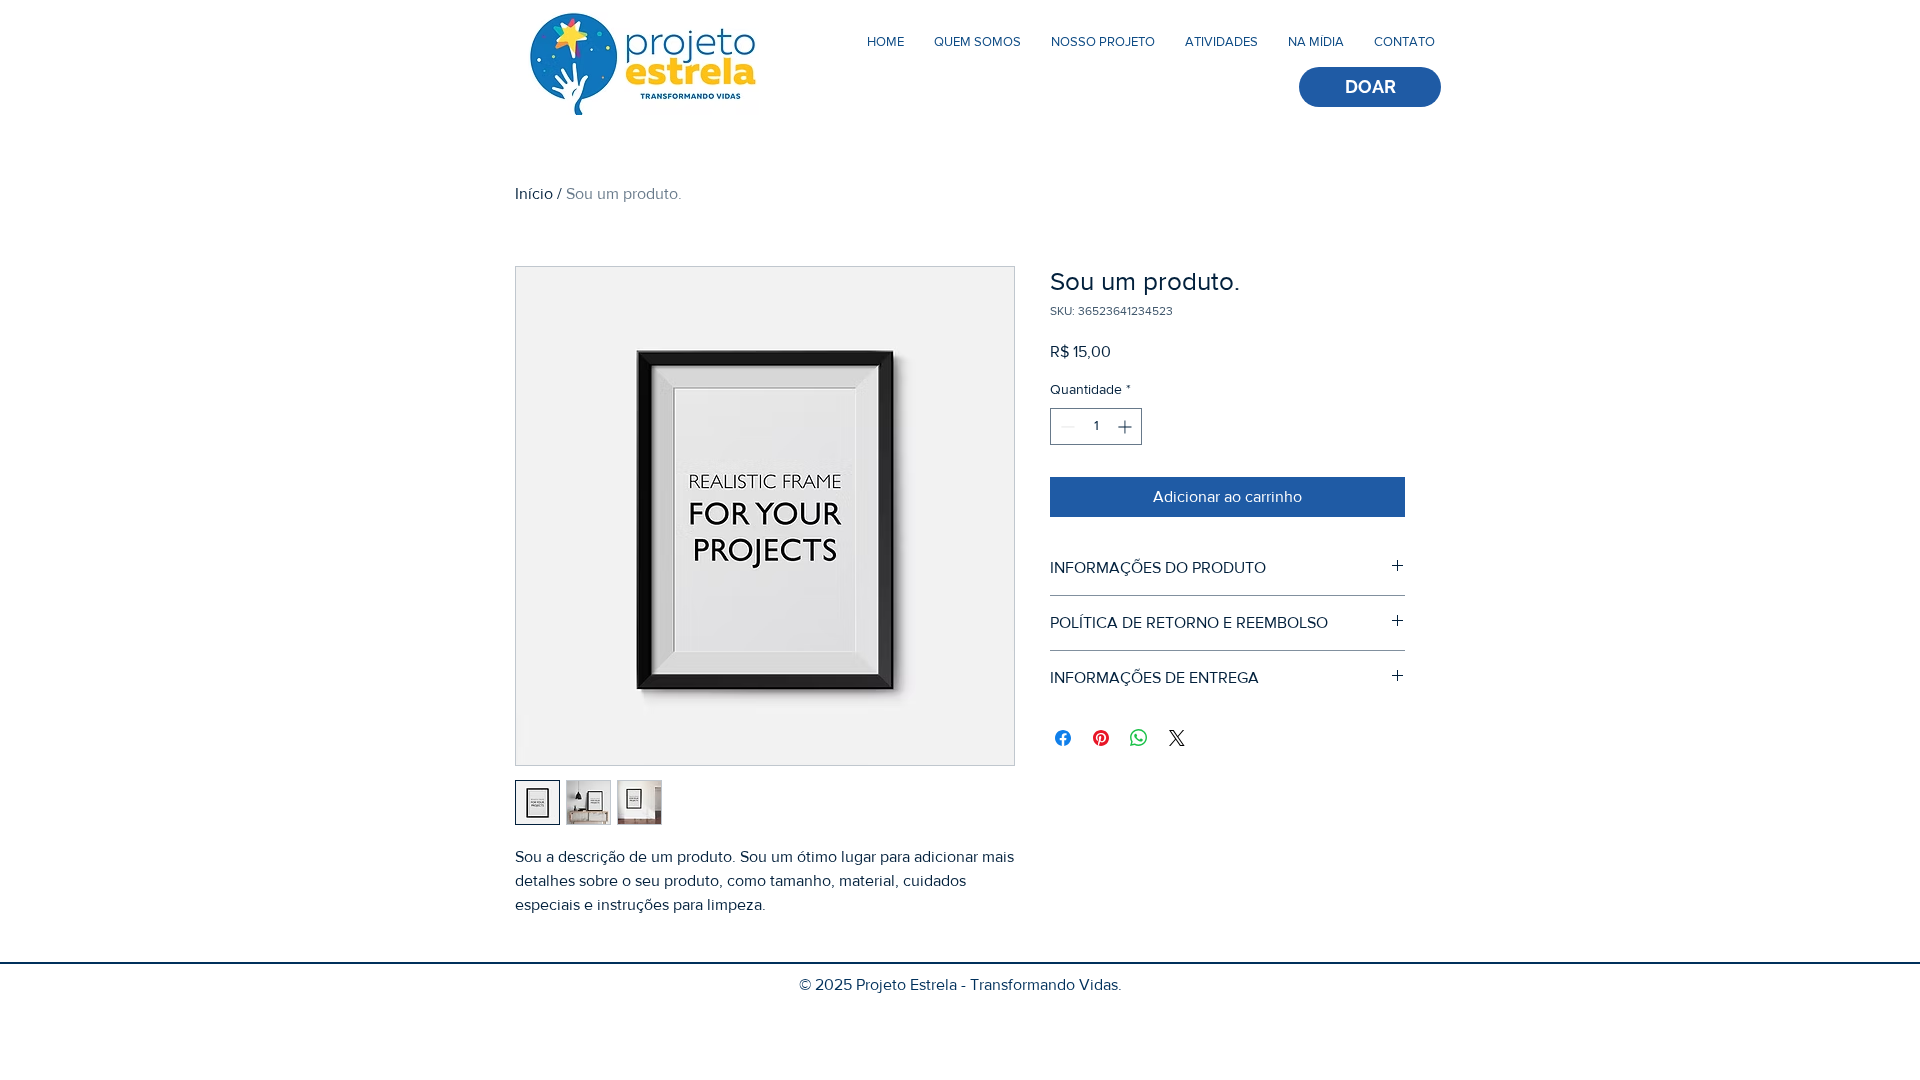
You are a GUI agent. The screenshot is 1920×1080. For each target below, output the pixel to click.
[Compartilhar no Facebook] (1063, 738)
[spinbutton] (1096, 426)
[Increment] (1126, 426)
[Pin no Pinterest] (1101, 738)
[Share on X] (1177, 738)
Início (534, 193)
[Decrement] (1065, 426)
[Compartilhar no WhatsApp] (1139, 738)
